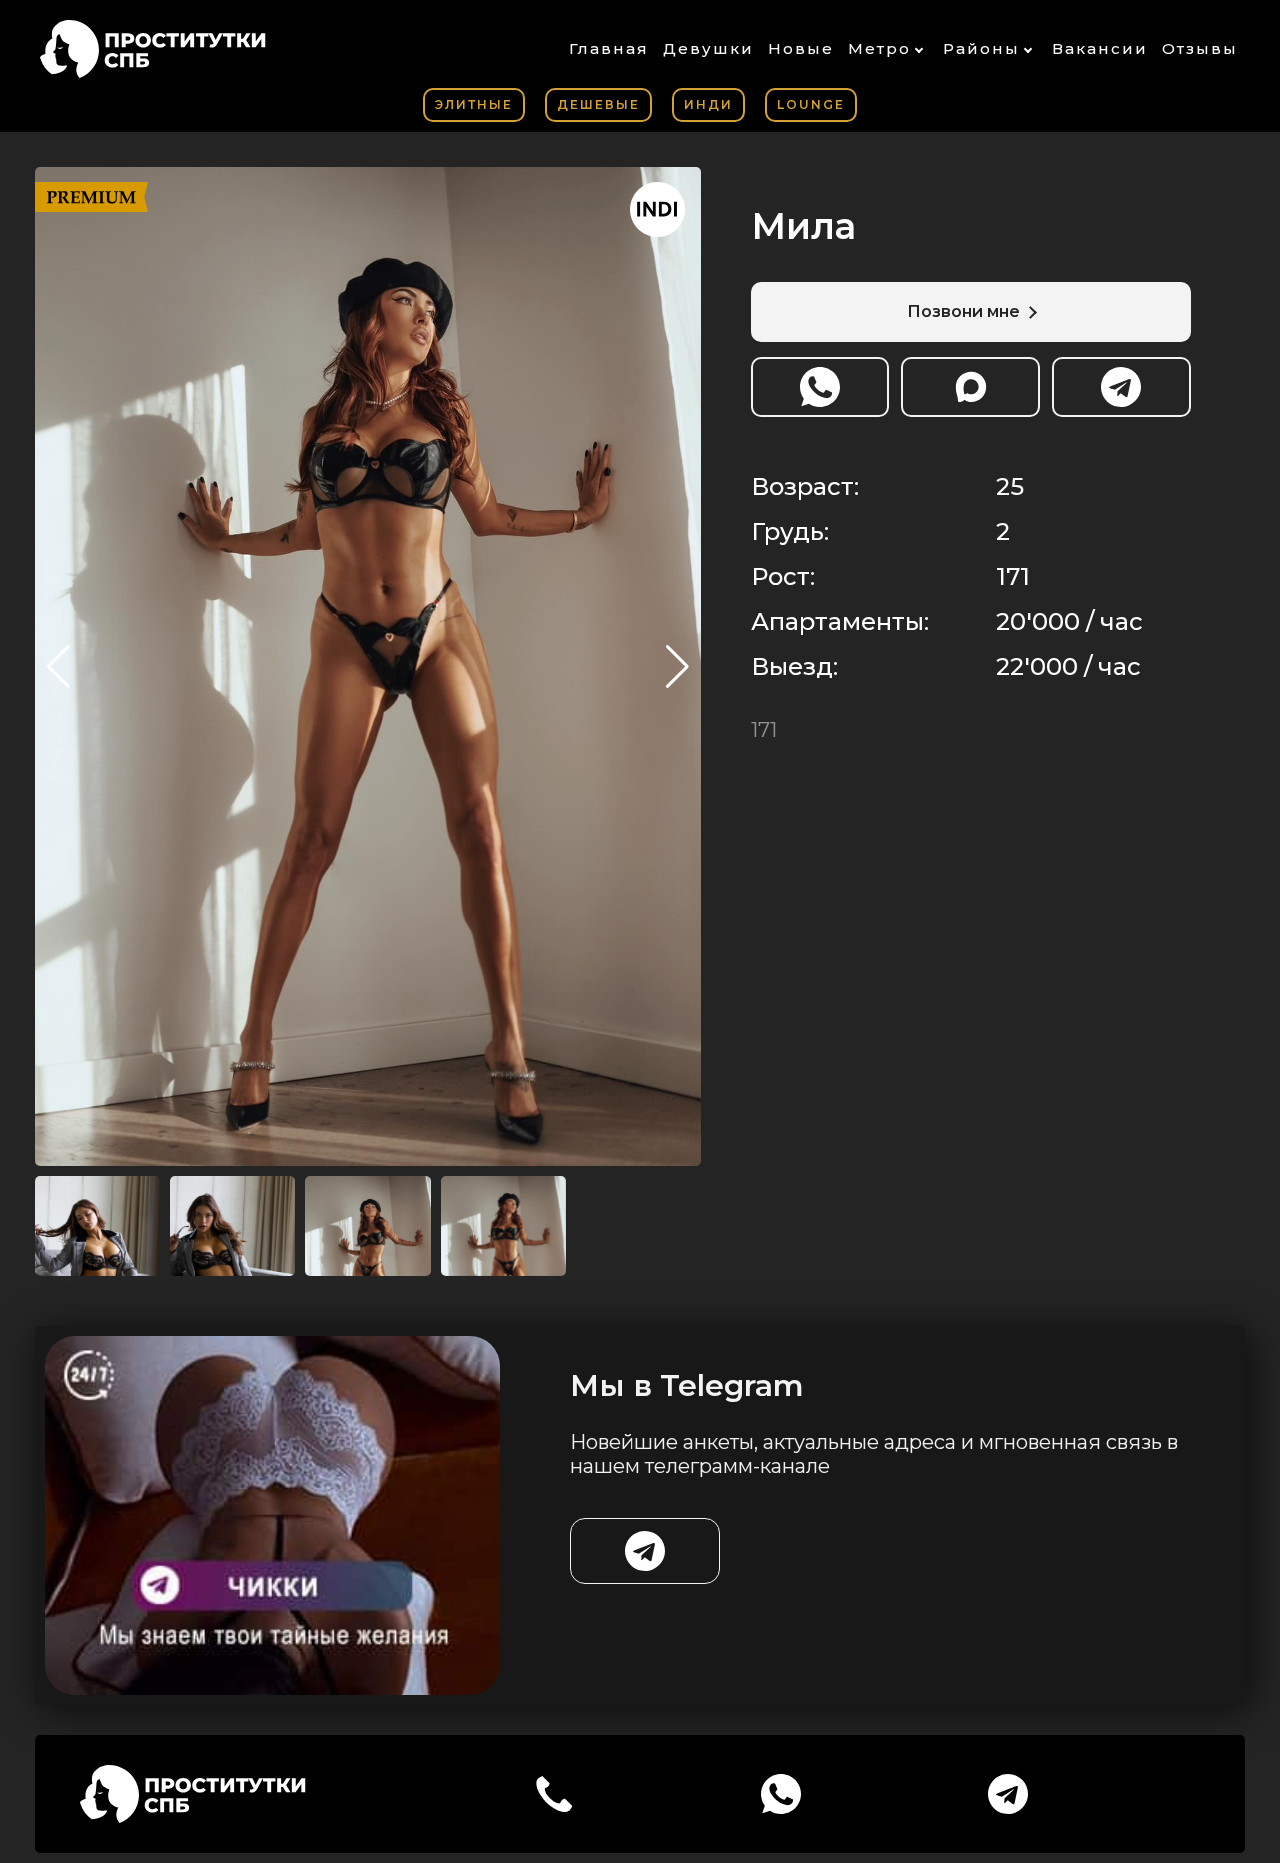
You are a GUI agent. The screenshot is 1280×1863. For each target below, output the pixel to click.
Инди (708, 104)
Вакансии (1100, 48)
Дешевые (598, 104)
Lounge (811, 104)
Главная (609, 48)
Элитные (474, 104)
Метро (879, 48)
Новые (801, 48)
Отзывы (1200, 48)
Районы (981, 48)
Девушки (708, 48)
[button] (677, 667)
